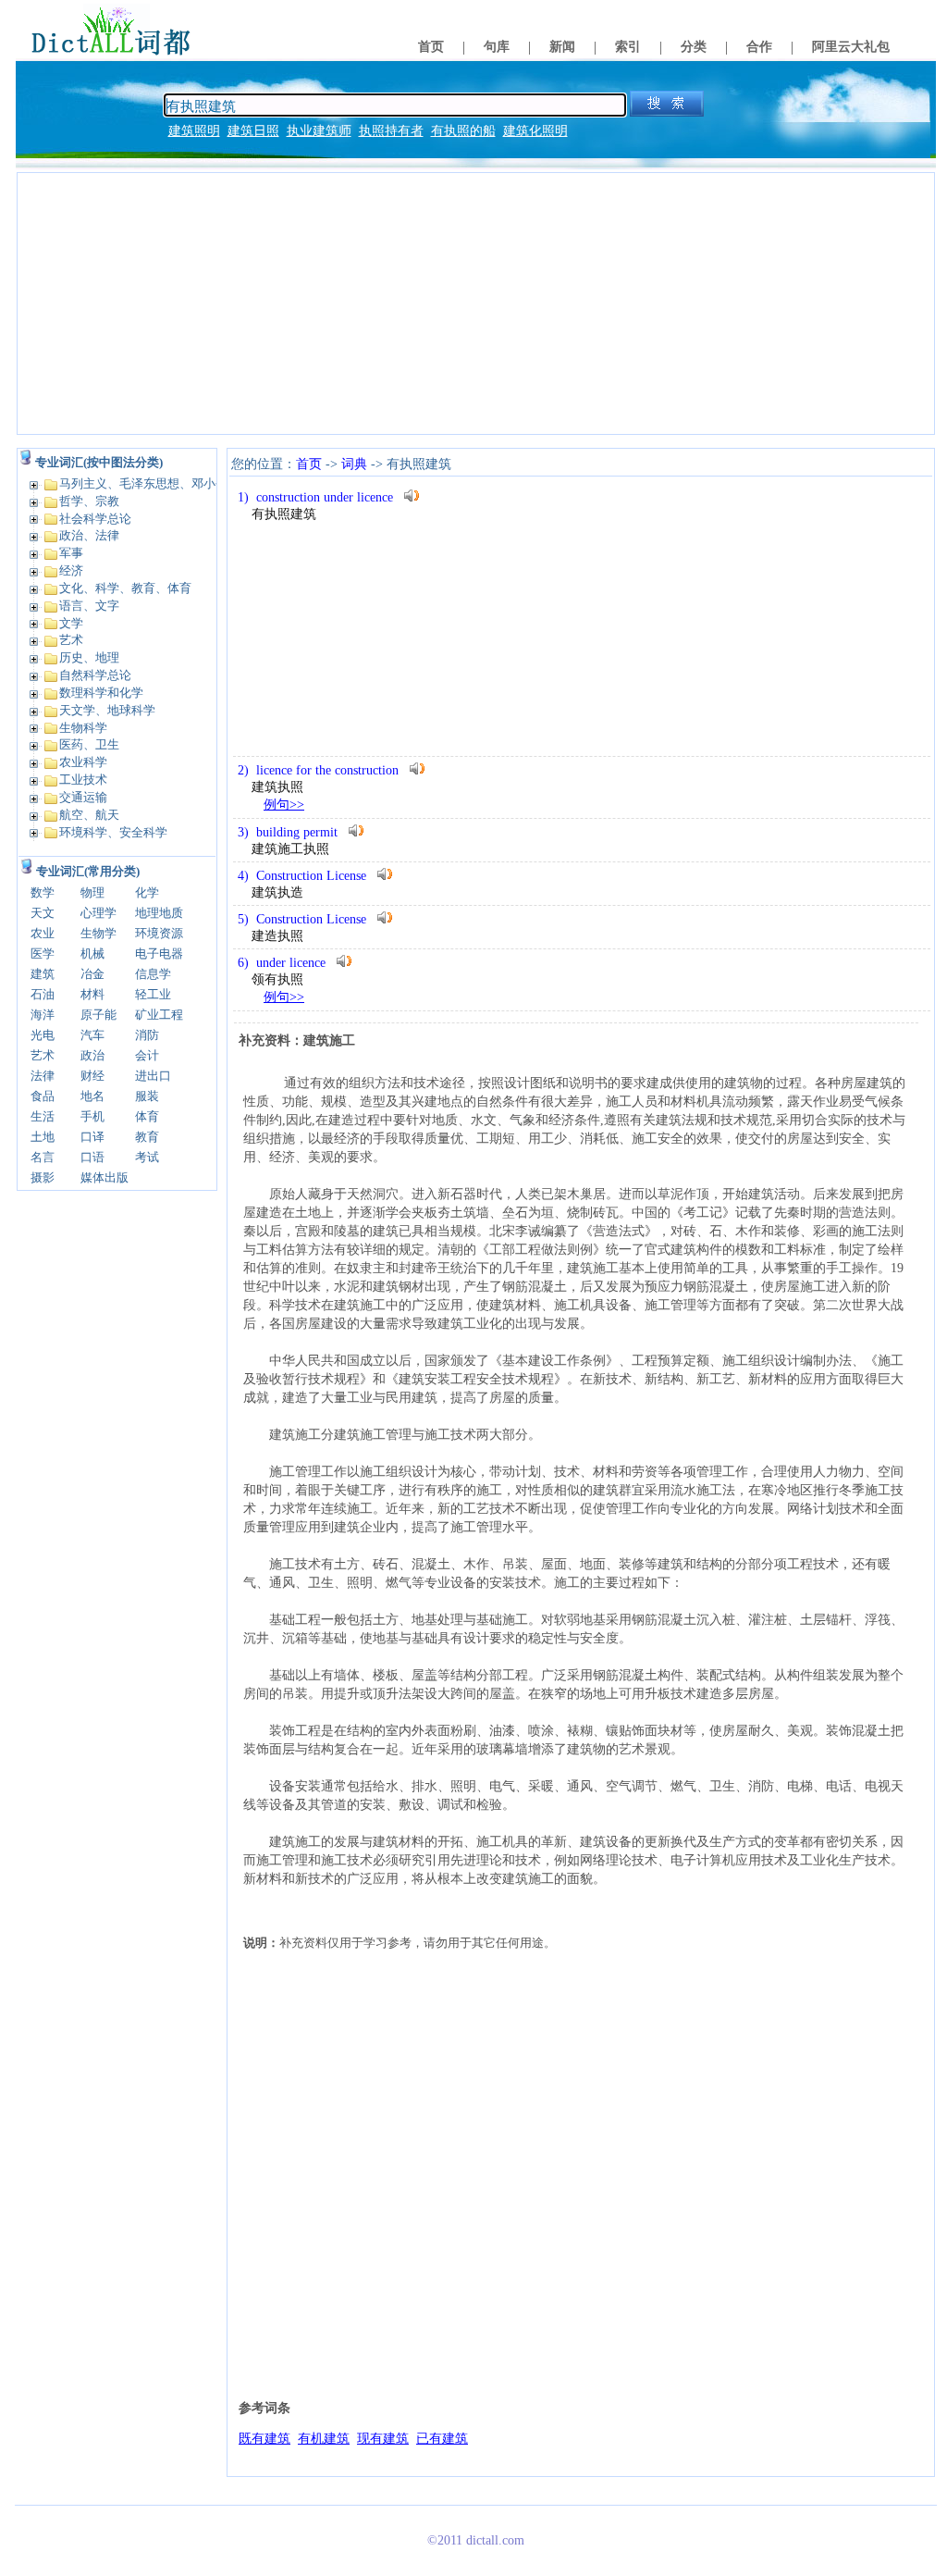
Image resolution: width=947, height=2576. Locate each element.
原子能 (98, 1015)
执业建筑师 (319, 131)
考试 (147, 1157)
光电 (43, 1035)
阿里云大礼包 (851, 47)
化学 (147, 892)
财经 (92, 1076)
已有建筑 (442, 2439)
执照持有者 (391, 131)
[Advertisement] (476, 303)
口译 (92, 1137)
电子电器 (159, 954)
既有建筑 (264, 2439)
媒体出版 (105, 1177)
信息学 (153, 974)
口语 (92, 1157)
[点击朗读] (412, 495)
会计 (147, 1055)
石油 (43, 994)
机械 (92, 954)
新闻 (562, 47)
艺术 (43, 1055)
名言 (43, 1157)
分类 (694, 47)
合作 (759, 47)
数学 (43, 892)
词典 (354, 464)
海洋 (43, 1015)
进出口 (153, 1076)
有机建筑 (324, 2439)
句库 (497, 47)
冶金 (92, 974)
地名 (92, 1096)
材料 (92, 994)
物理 (92, 892)
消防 (147, 1035)
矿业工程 (159, 1015)
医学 (43, 954)
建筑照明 (194, 131)
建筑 (43, 974)
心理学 (98, 913)
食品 (43, 1096)
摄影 (43, 1177)
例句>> (284, 805)
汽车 (92, 1035)
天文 (43, 913)
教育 (147, 1137)
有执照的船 (463, 131)
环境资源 (159, 933)
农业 (43, 933)
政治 (92, 1055)
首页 (431, 47)
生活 (43, 1116)
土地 (43, 1137)
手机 (92, 1116)
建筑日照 (253, 131)
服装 (147, 1096)
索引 (628, 47)
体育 (147, 1116)
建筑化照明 (535, 131)
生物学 (98, 933)
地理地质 (159, 913)
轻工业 (153, 994)
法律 (43, 1076)
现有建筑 (383, 2439)
